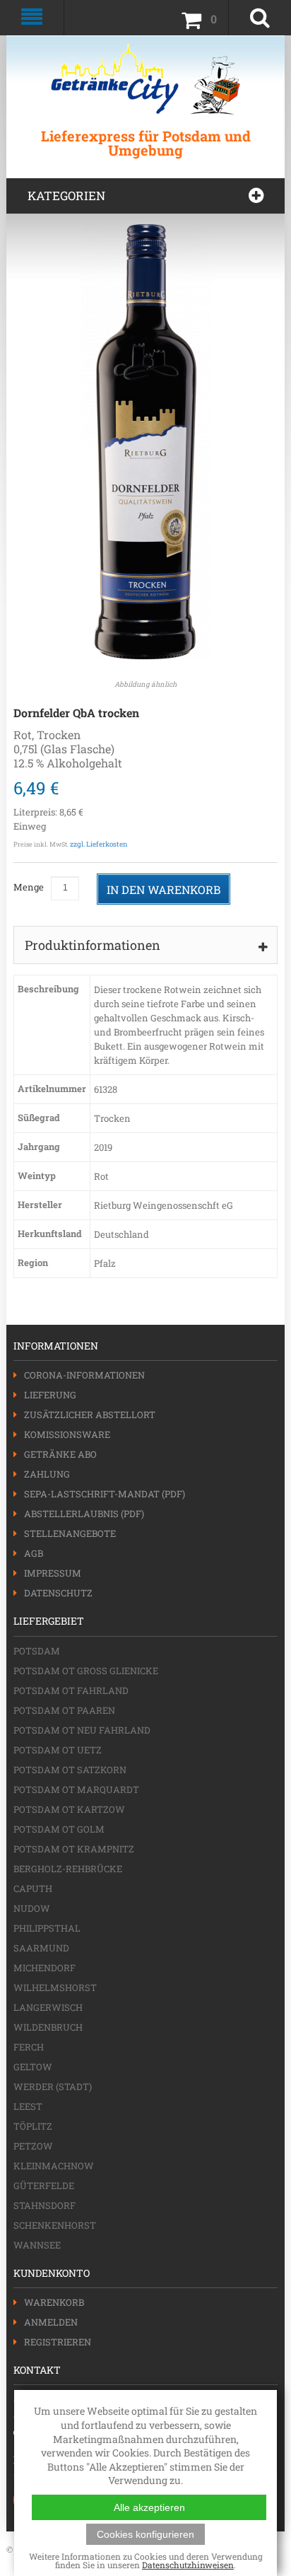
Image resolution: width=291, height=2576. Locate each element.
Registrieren (58, 2342)
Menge (29, 887)
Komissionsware (67, 1434)
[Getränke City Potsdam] (145, 79)
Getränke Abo (60, 1454)
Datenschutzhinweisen (188, 2565)
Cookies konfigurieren (145, 2534)
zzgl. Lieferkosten (99, 844)
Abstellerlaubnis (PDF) (84, 1514)
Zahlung (47, 1474)
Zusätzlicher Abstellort (90, 1415)
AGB (34, 1553)
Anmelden (51, 2322)
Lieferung (50, 1395)
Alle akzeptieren (149, 2507)
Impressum (53, 1573)
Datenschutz (58, 1593)
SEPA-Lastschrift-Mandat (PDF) (105, 1494)
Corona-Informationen (84, 1375)
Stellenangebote (70, 1533)
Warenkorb (54, 2302)
